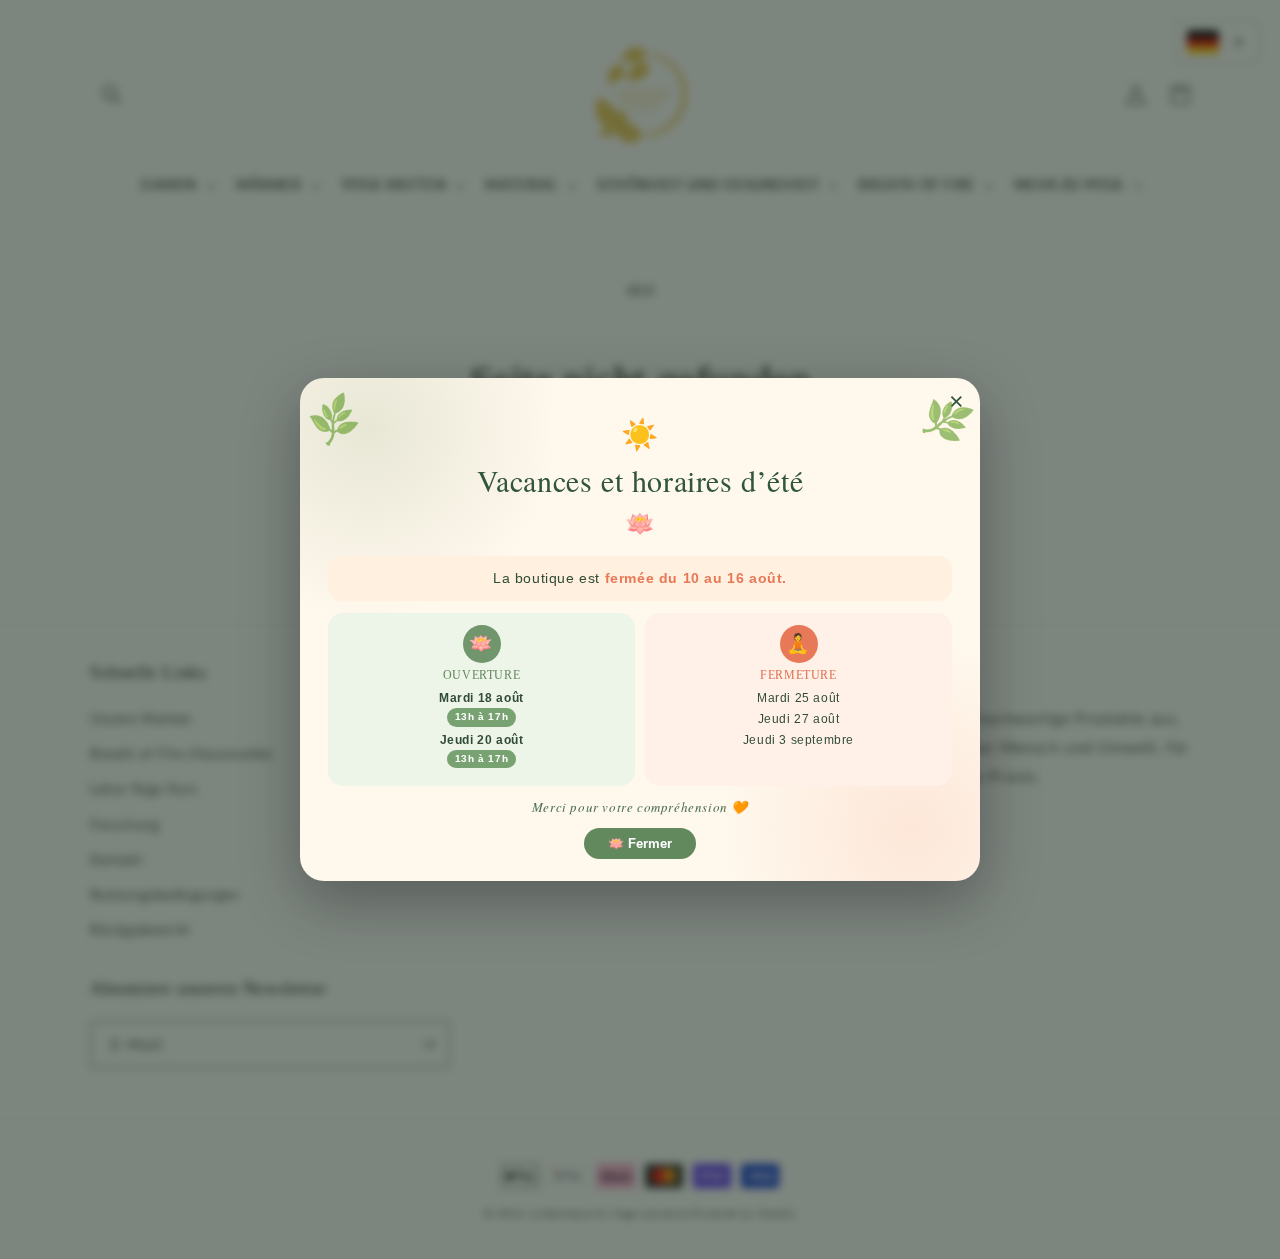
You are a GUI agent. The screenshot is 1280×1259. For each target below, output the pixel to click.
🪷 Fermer (640, 843)
